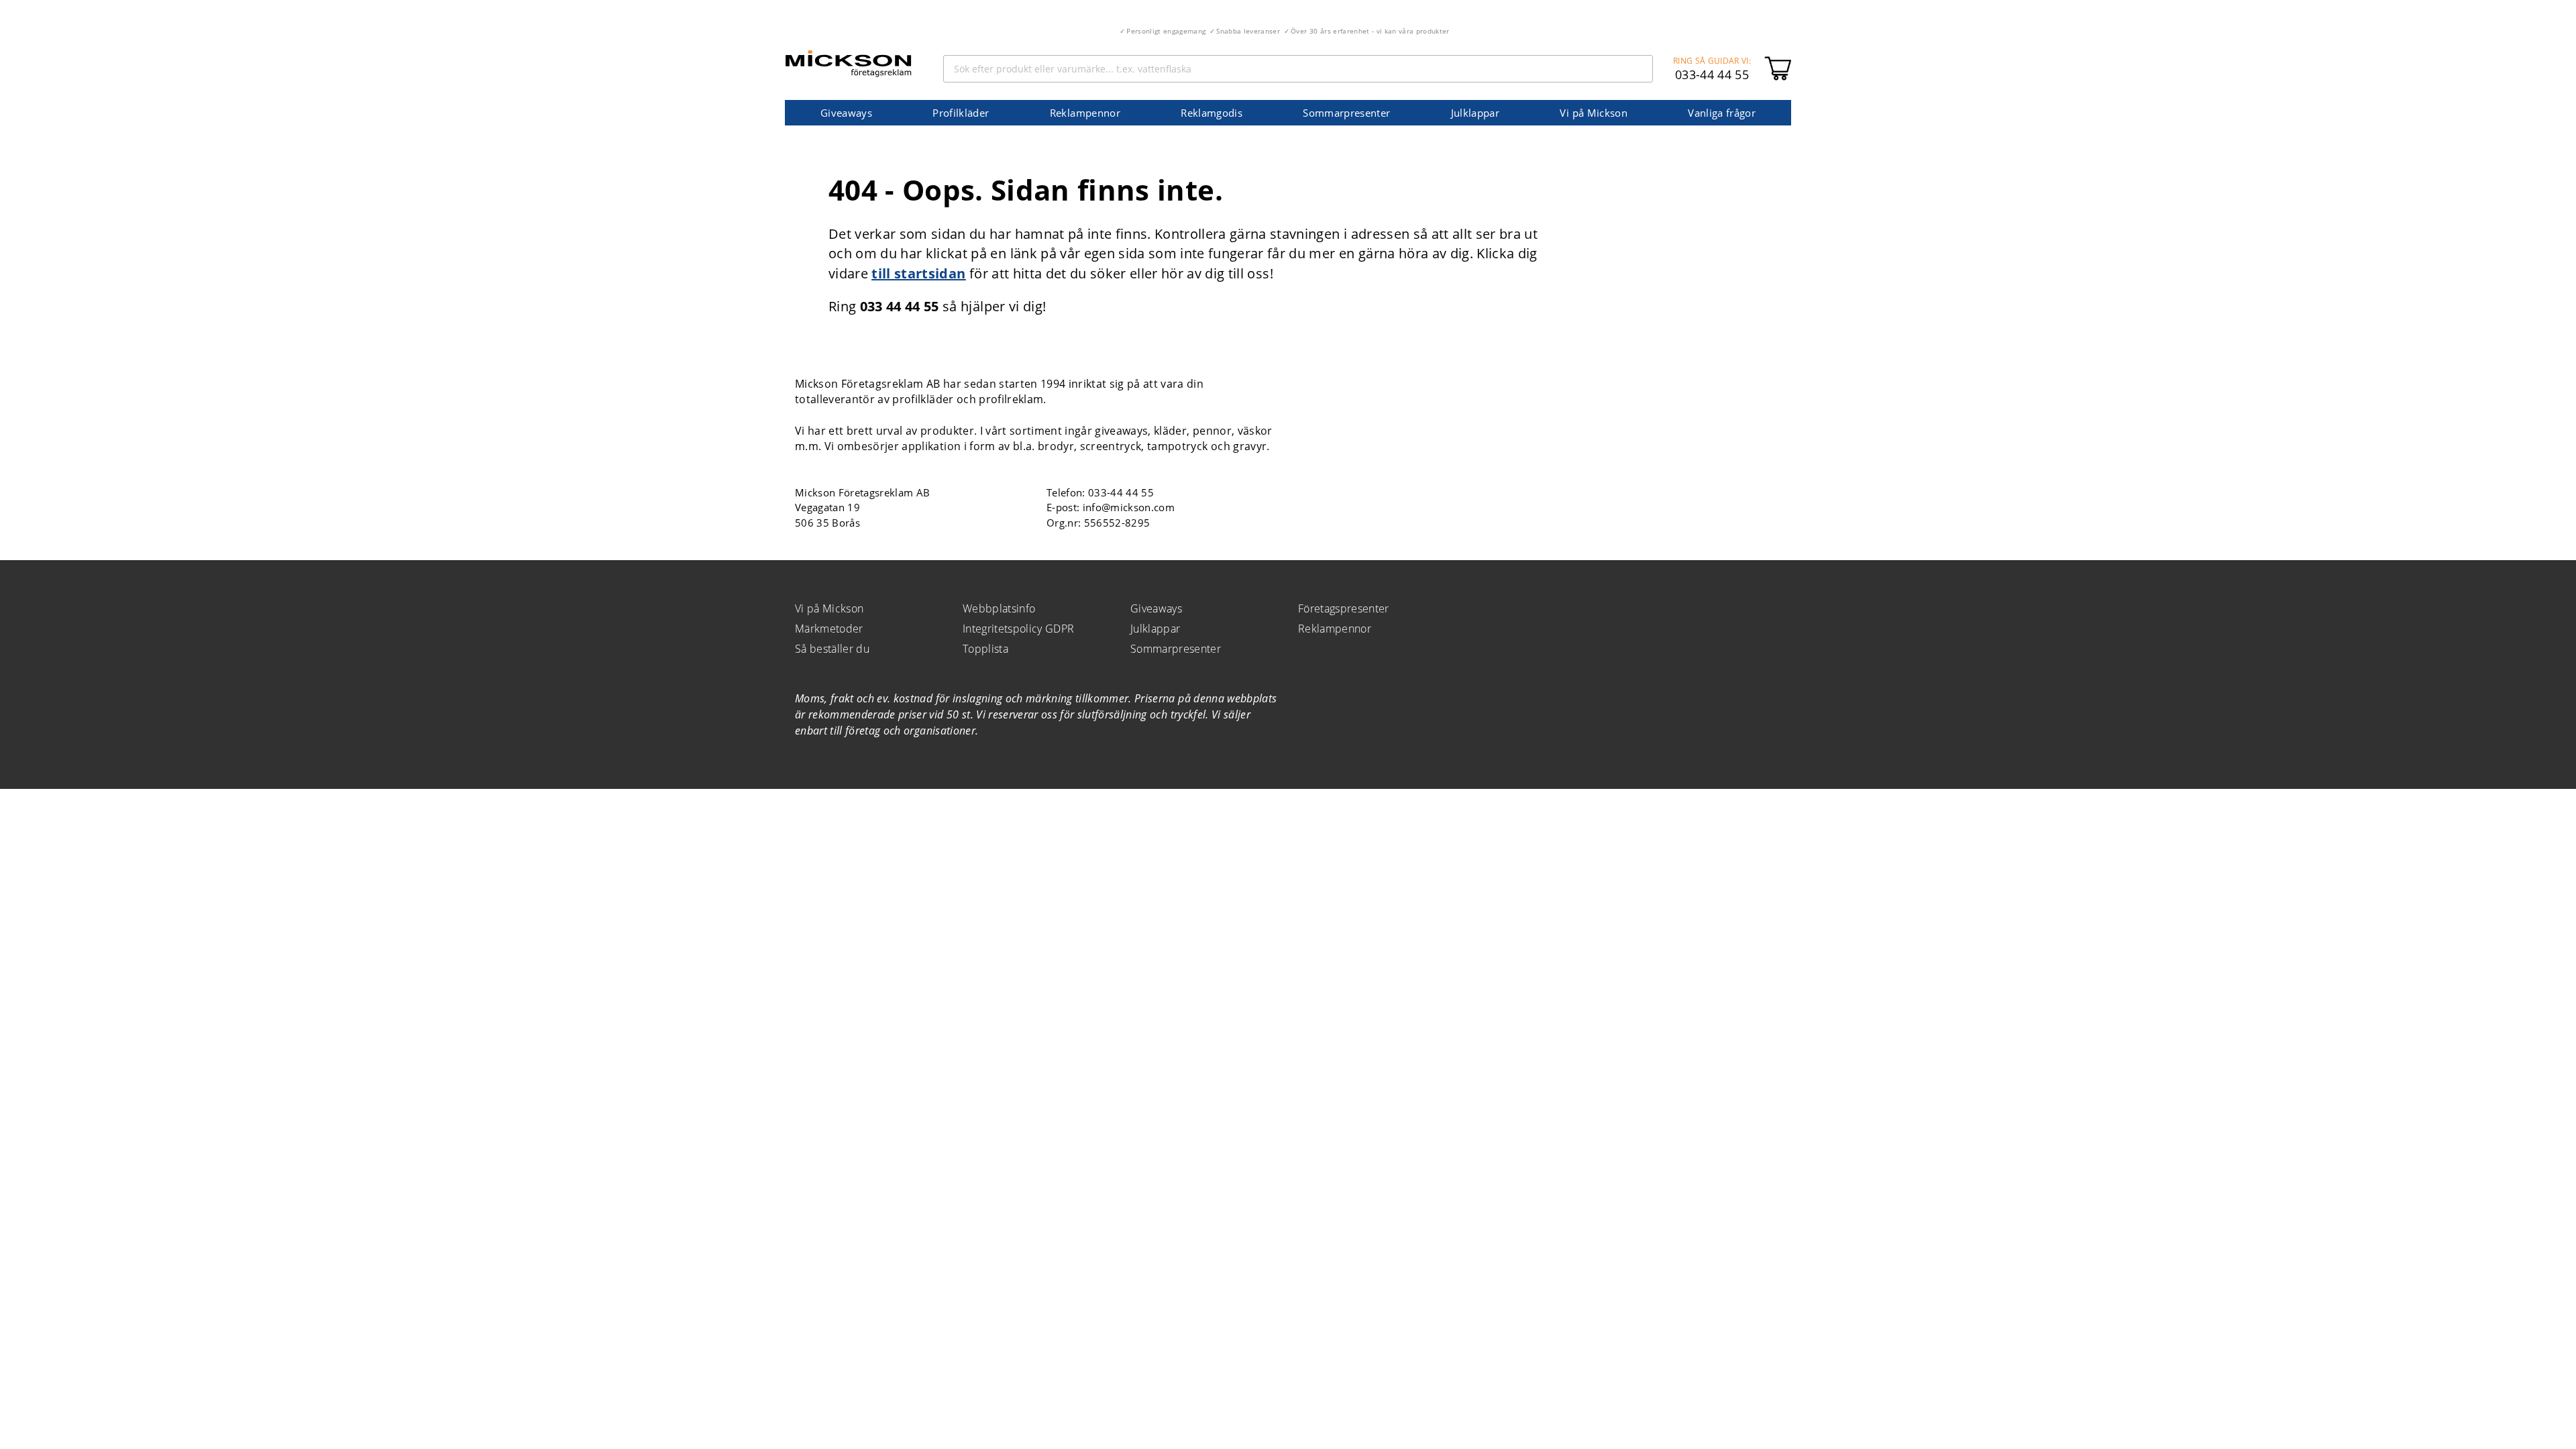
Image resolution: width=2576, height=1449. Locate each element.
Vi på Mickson (1593, 113)
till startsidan (918, 273)
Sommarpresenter (1346, 113)
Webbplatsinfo (999, 608)
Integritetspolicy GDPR (1018, 629)
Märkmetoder (829, 629)
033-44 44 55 (1712, 74)
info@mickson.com (1129, 507)
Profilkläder (961, 113)
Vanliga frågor (1722, 113)
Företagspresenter (1344, 608)
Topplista (985, 649)
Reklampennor (1085, 113)
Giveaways (846, 113)
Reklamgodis (1212, 113)
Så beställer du (832, 649)
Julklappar (1475, 113)
